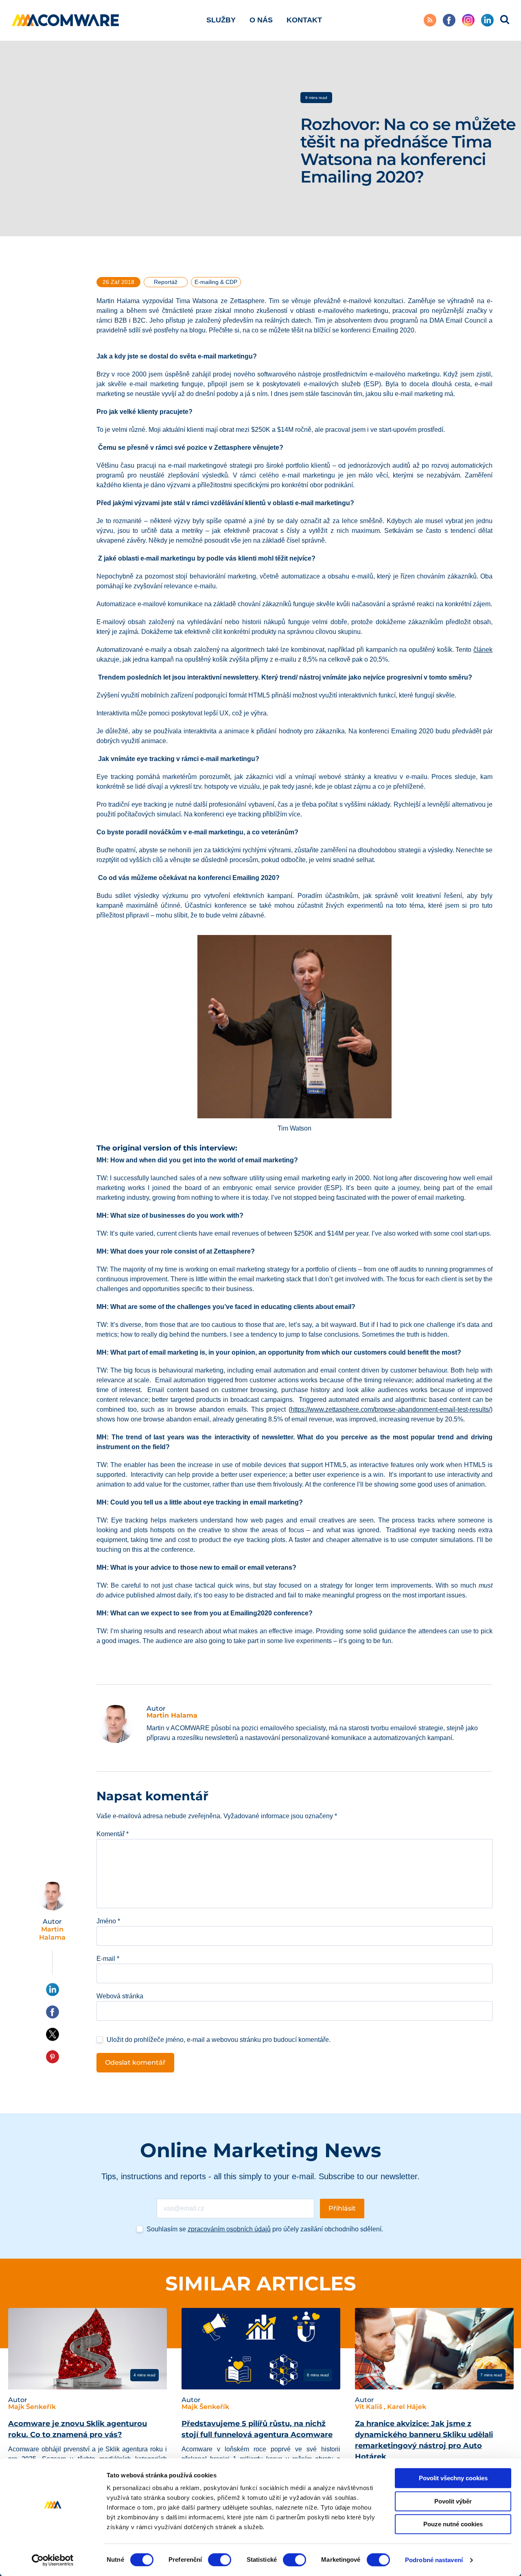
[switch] (220, 2560)
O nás (261, 20)
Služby (221, 20)
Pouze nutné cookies (453, 2524)
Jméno (108, 1921)
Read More (39, 2375)
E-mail (108, 1959)
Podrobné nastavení (434, 2560)
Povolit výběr (453, 2501)
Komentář (113, 1834)
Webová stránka (120, 1996)
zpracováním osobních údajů (229, 2229)
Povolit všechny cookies (453, 2478)
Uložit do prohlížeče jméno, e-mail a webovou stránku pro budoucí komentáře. (219, 2040)
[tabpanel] (88, 2403)
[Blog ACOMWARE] (66, 20)
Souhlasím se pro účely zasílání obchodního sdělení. (265, 2229)
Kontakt (304, 20)
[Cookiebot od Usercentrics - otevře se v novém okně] (53, 2560)
